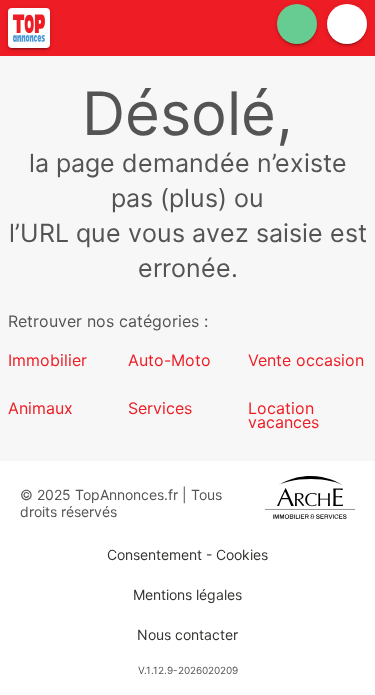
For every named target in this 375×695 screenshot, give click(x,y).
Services (160, 408)
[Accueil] (29, 28)
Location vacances (283, 415)
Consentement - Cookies (187, 554)
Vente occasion (306, 360)
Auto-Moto (169, 360)
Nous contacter (187, 634)
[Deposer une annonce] (297, 24)
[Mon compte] (347, 24)
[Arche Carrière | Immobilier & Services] (310, 503)
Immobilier (47, 360)
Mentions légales (187, 594)
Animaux (40, 408)
